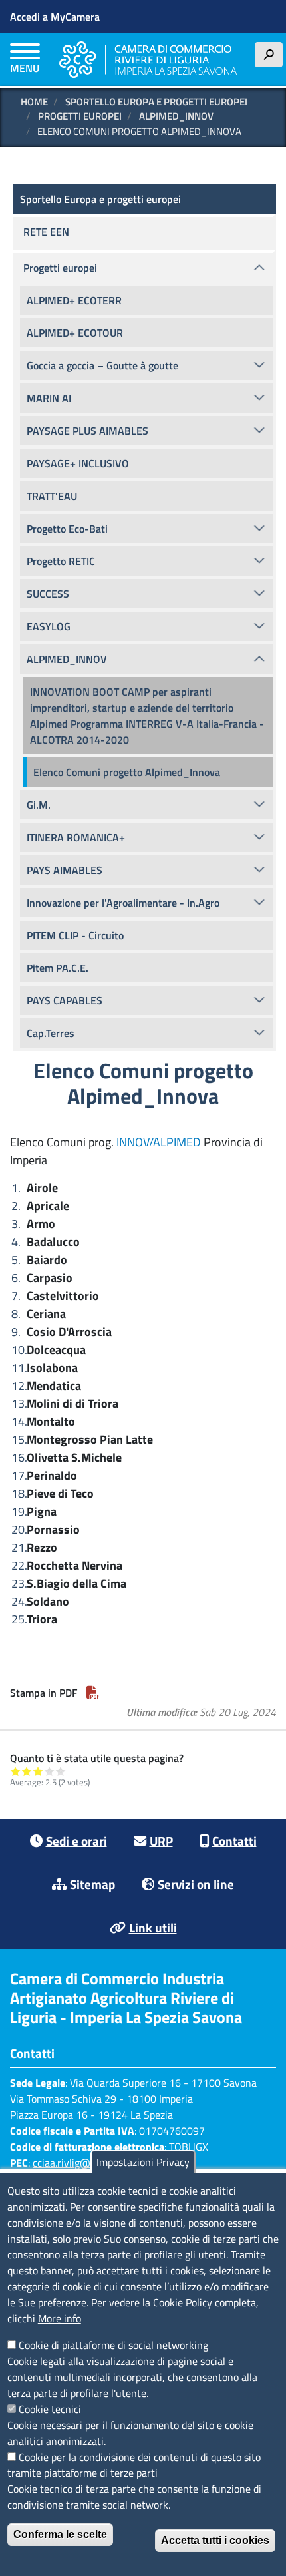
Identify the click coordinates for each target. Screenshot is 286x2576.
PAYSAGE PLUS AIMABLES (87, 431)
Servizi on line (196, 1884)
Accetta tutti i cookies (215, 2540)
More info (60, 2318)
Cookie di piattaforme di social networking (113, 2345)
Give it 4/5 (50, 1771)
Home (34, 102)
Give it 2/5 (27, 1771)
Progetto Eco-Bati (67, 529)
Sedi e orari (76, 1841)
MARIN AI (49, 398)
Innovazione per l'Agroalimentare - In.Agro (123, 903)
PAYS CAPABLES (65, 1000)
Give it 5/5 (61, 1771)
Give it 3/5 (38, 1771)
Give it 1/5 (16, 1771)
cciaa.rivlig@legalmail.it (86, 2163)
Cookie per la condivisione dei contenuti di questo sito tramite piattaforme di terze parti (134, 2465)
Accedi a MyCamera (55, 17)
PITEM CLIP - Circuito (75, 935)
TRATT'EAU (52, 496)
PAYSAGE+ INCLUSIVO (78, 463)
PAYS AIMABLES (65, 870)
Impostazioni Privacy (143, 2162)
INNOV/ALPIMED (159, 1142)
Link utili (153, 1927)
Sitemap (92, 1884)
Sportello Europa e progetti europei (156, 102)
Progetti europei (80, 116)
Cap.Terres (51, 1033)
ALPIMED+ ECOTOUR (75, 333)
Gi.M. (39, 805)
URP (161, 1841)
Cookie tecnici (50, 2409)
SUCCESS (48, 594)
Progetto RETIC (61, 561)
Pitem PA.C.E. (58, 968)
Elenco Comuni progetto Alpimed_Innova (127, 772)
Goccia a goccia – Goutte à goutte (102, 365)
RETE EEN (46, 232)
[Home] (148, 60)
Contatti (234, 1841)
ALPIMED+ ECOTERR (74, 300)
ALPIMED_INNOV (176, 116)
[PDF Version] (93, 1693)
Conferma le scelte (60, 2534)
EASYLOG (49, 626)
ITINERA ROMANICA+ (76, 837)
